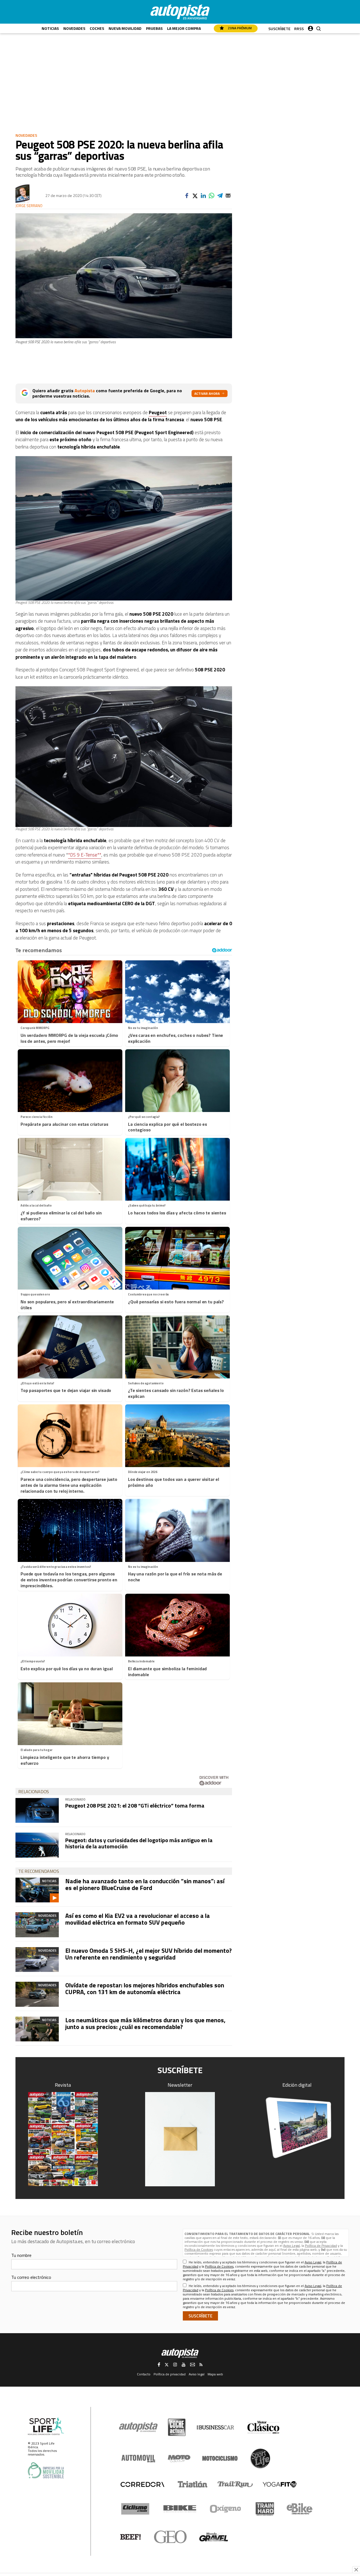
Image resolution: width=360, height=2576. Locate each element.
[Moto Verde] (179, 2458)
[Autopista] (180, 12)
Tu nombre (21, 2255)
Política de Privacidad (321, 2246)
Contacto (144, 2374)
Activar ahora (207, 394)
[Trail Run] (235, 2484)
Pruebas (154, 28)
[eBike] (300, 2509)
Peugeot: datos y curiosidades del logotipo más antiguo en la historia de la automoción (139, 1843)
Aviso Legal (292, 2246)
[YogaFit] (280, 2484)
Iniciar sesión (310, 27)
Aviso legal (197, 2374)
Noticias (50, 28)
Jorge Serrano (29, 206)
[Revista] (63, 2139)
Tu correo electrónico (31, 2277)
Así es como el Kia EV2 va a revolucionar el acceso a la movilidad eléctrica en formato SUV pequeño (138, 1919)
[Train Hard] (265, 2509)
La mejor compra (184, 28)
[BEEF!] (131, 2537)
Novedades (74, 28)
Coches (97, 28)
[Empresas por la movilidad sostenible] (46, 2470)
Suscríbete (279, 29)
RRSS (299, 29)
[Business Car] (215, 2427)
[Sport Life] (260, 2458)
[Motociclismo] (220, 2458)
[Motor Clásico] (263, 2427)
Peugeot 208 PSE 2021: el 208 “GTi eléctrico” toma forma (135, 1805)
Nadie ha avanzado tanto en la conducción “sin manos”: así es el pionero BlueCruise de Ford (145, 1884)
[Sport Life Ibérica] (46, 2426)
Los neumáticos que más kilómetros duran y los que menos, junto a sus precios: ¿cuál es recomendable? (145, 2023)
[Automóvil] (138, 2458)
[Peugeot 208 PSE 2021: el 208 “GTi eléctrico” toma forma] (37, 1810)
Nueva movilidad (125, 28)
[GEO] (171, 2537)
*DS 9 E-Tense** (85, 855)
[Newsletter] (180, 2139)
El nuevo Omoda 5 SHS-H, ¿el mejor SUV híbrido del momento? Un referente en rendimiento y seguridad (148, 1954)
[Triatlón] (192, 2484)
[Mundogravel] (214, 2537)
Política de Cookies (199, 2249)
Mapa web (215, 2374)
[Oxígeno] (226, 2509)
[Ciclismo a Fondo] (135, 2509)
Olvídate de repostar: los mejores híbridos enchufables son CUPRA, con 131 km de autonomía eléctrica (145, 1988)
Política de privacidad (170, 2374)
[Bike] (180, 2509)
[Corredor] (142, 2484)
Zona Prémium (239, 28)
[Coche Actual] (177, 2427)
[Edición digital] (297, 2128)
